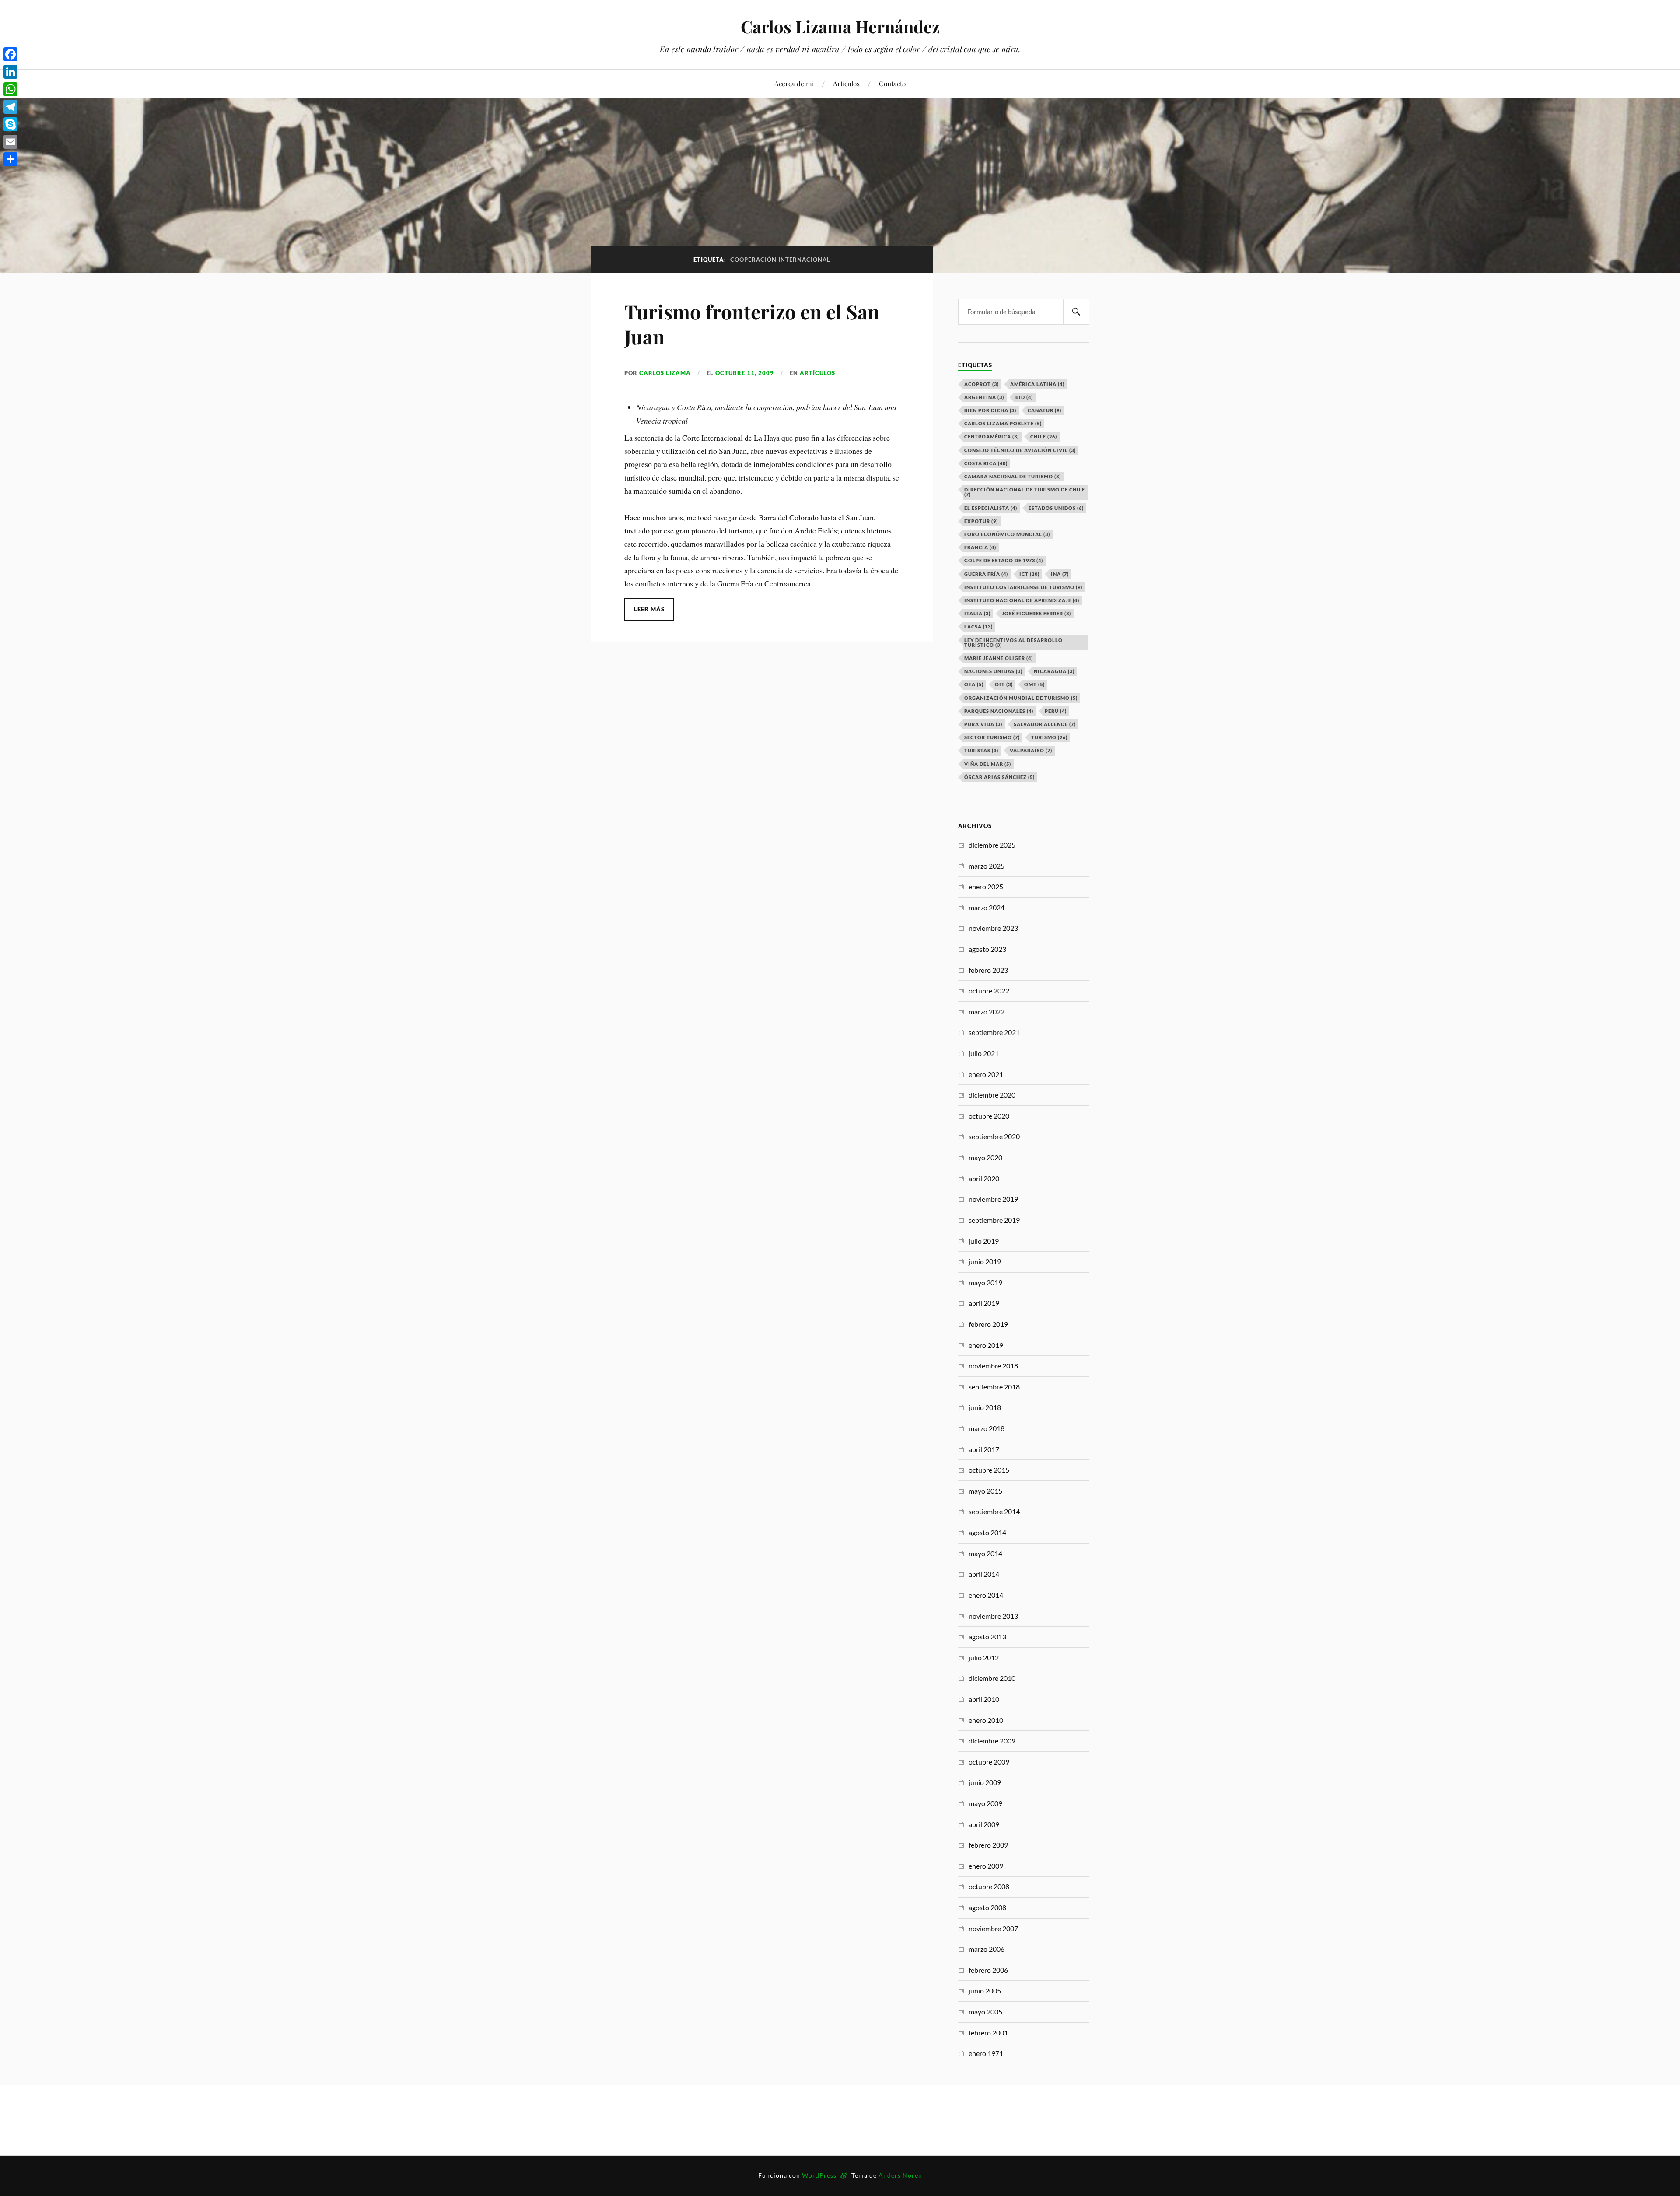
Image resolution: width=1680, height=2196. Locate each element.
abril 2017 (984, 1449)
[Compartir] (10, 159)
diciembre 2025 (992, 845)
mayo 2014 (985, 1553)
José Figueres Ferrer (1036, 613)
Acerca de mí (794, 83)
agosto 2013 (987, 1636)
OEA (974, 684)
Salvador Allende (1045, 724)
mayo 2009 (985, 1803)
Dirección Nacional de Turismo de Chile (1025, 492)
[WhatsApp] (10, 89)
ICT (1029, 574)
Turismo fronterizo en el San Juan (752, 324)
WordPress (819, 2175)
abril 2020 (984, 1178)
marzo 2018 (987, 1428)
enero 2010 (986, 1720)
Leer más (649, 609)
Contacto (892, 83)
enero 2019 (986, 1345)
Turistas (981, 750)
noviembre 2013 (993, 1616)
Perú (1056, 711)
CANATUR (1045, 410)
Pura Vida (983, 724)
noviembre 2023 (993, 928)
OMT (1034, 684)
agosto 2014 (987, 1532)
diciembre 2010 (992, 1678)
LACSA (978, 626)
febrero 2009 (988, 1845)
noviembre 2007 (993, 1928)
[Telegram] (10, 107)
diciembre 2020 (992, 1095)
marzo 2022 (987, 1012)
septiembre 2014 (994, 1511)
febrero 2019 (988, 1324)
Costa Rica (986, 463)
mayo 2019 (985, 1282)
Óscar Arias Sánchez (999, 777)
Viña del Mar (988, 764)
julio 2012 (984, 1658)
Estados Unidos (1056, 508)
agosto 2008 (987, 1907)
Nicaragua (1054, 671)
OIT (1004, 684)
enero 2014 (986, 1595)
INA (1060, 574)
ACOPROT (982, 384)
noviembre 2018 (993, 1366)
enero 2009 (986, 1866)
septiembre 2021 (994, 1032)
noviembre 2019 (993, 1199)
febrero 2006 (988, 1970)
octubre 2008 (989, 1886)
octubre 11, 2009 (745, 373)
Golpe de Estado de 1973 (1004, 560)
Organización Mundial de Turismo (1021, 698)
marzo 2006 (987, 1949)
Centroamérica (992, 437)
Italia (977, 613)
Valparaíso (1031, 750)
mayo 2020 (985, 1157)
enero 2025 (986, 886)
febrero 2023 (988, 970)
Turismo (1049, 737)
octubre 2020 (989, 1116)
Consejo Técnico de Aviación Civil (1020, 450)
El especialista (991, 508)
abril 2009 (984, 1824)
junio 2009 (985, 1782)
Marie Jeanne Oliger (999, 658)
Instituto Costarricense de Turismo (1023, 587)
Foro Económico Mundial (1007, 534)
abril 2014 (984, 1574)
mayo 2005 (985, 2012)
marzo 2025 (987, 866)
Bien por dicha (990, 410)
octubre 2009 (989, 1762)
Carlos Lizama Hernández (840, 26)
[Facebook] (10, 54)
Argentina (984, 397)
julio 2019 (984, 1241)
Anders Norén (900, 2175)
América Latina (1037, 384)
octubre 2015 (989, 1470)
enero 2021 (986, 1074)
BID (1024, 397)
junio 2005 (985, 1991)
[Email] (10, 142)
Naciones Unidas (993, 671)
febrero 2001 (988, 2033)
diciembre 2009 (992, 1741)
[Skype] (10, 124)
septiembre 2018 (994, 1387)
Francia (980, 547)
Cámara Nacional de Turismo (1013, 476)
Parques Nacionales (999, 711)
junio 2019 (985, 1261)
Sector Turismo (992, 737)
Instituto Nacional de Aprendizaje (1022, 600)
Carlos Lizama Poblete (1003, 423)
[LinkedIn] (10, 72)
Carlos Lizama (665, 373)
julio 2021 (984, 1053)
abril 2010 (984, 1699)
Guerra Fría (986, 574)
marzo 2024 (987, 907)
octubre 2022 (989, 991)
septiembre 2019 (994, 1220)
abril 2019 (984, 1303)
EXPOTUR (981, 521)
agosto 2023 (987, 949)
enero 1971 (986, 2053)
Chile (1044, 437)
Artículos (846, 83)
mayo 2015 (985, 1491)
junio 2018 (985, 1407)
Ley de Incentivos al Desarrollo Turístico (1013, 642)
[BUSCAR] (1076, 312)
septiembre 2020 (994, 1136)
